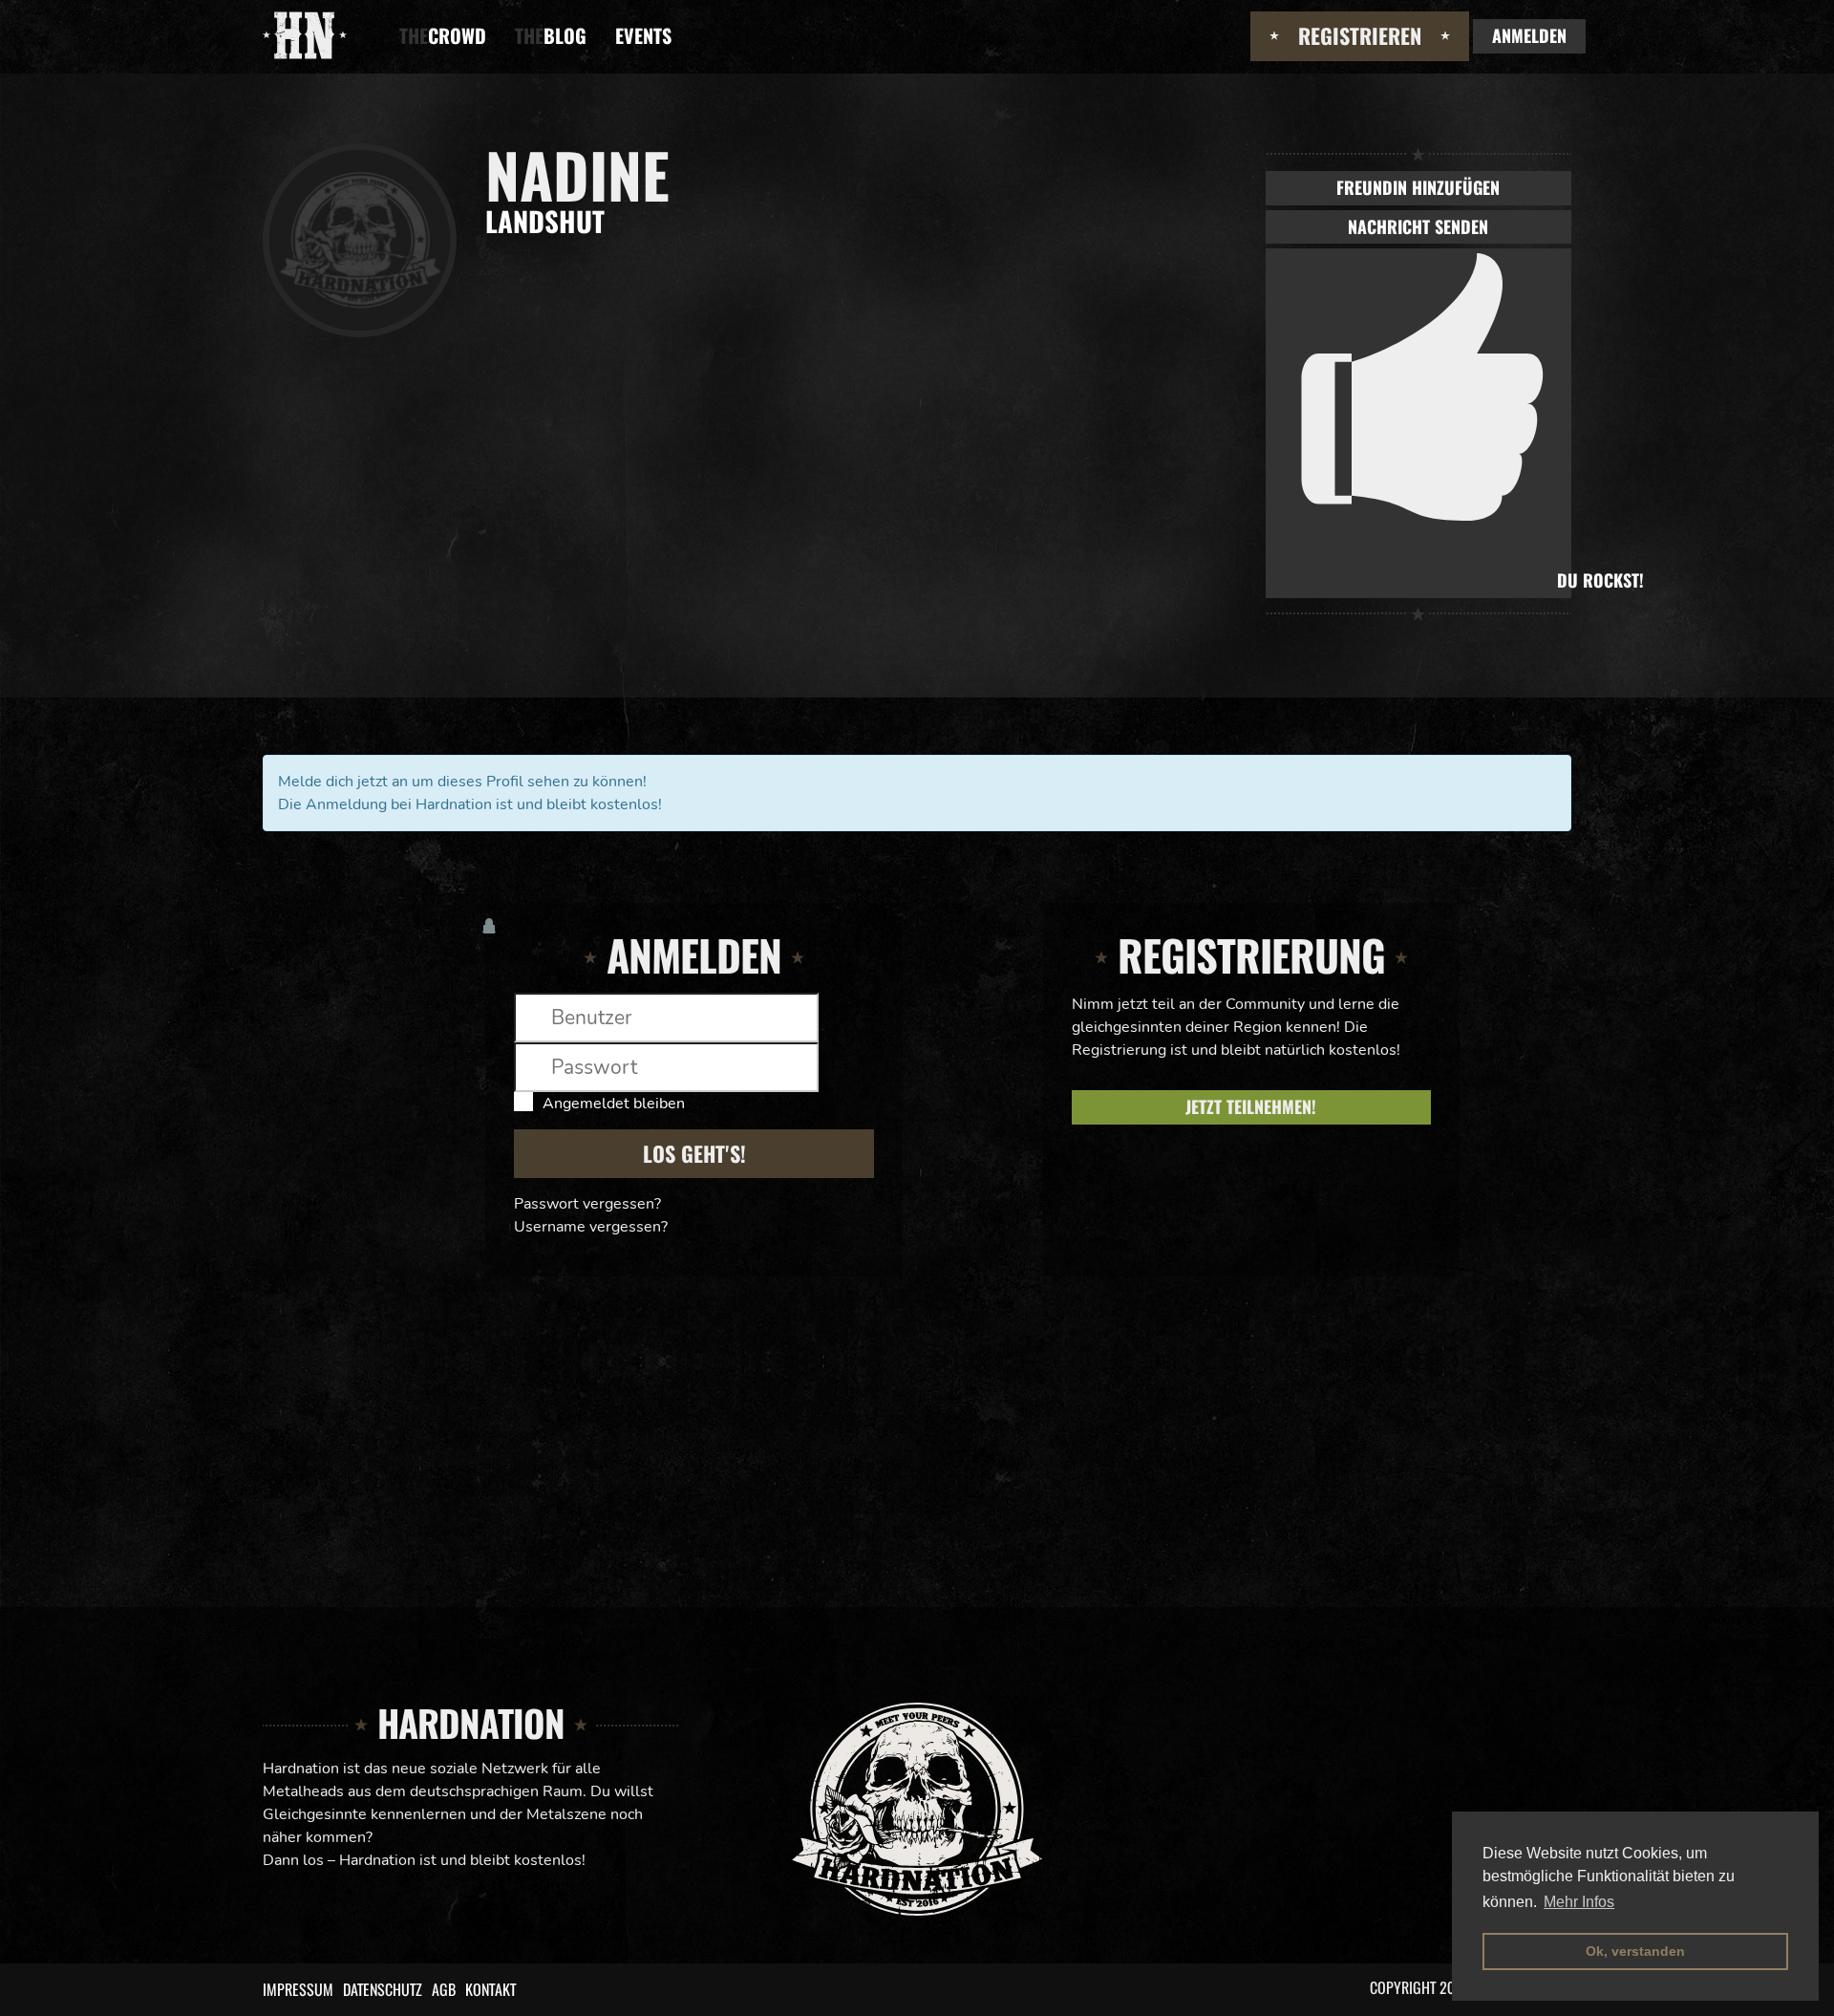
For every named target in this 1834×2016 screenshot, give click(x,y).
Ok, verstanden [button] (1635, 1951)
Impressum (298, 1989)
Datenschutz (383, 1989)
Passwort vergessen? (587, 1204)
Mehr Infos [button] (1579, 1902)
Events (643, 35)
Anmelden (1529, 35)
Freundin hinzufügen (1418, 187)
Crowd (443, 35)
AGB (444, 1989)
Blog (551, 35)
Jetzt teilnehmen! (1251, 1106)
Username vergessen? (591, 1227)
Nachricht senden (1418, 226)
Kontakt (490, 1989)
